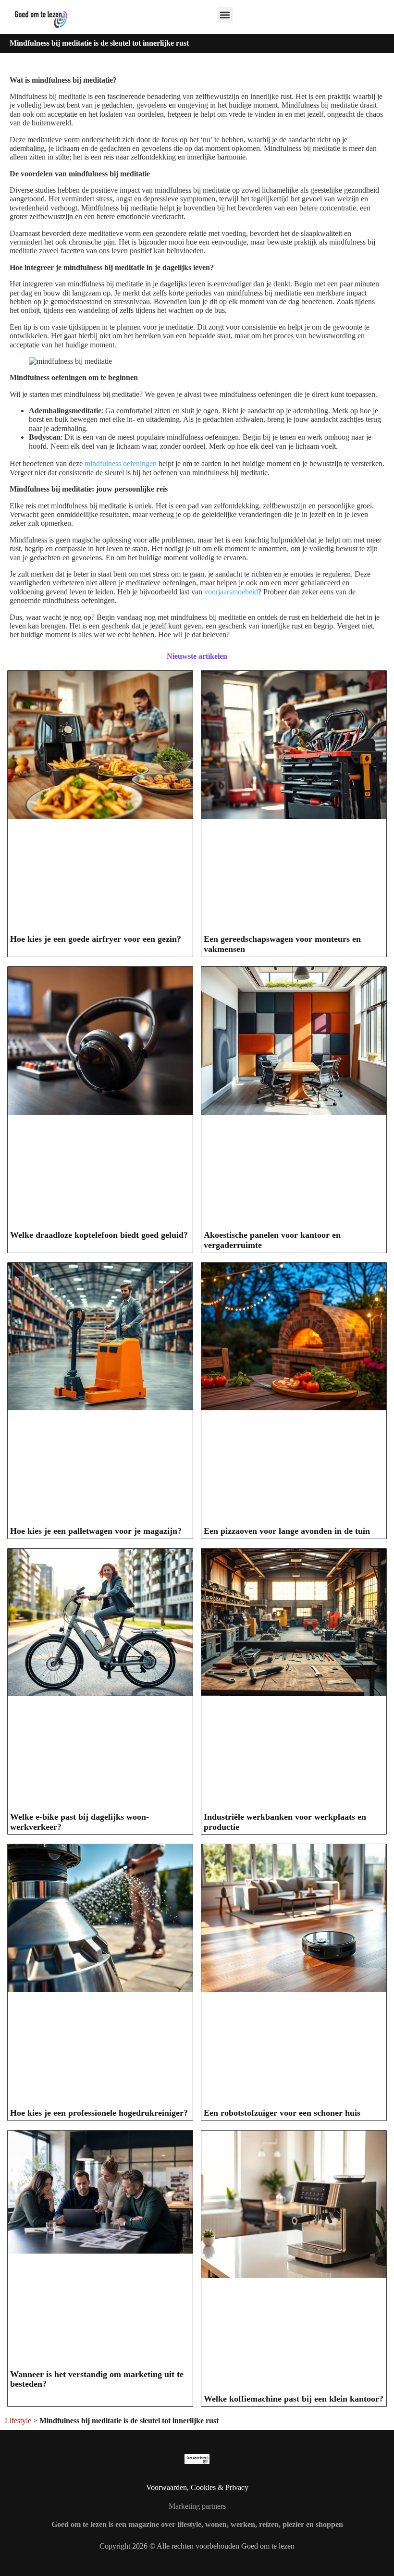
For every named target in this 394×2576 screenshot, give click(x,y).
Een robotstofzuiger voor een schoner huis (282, 2113)
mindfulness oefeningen (121, 463)
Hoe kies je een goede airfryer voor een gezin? (96, 939)
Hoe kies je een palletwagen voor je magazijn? (96, 1531)
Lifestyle (18, 2421)
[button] (225, 15)
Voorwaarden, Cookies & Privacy (197, 2487)
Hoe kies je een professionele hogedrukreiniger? (99, 2113)
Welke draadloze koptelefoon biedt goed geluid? (99, 1235)
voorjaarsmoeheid (231, 592)
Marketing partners (197, 2506)
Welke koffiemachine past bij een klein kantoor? (294, 2399)
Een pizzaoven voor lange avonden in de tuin (287, 1531)
